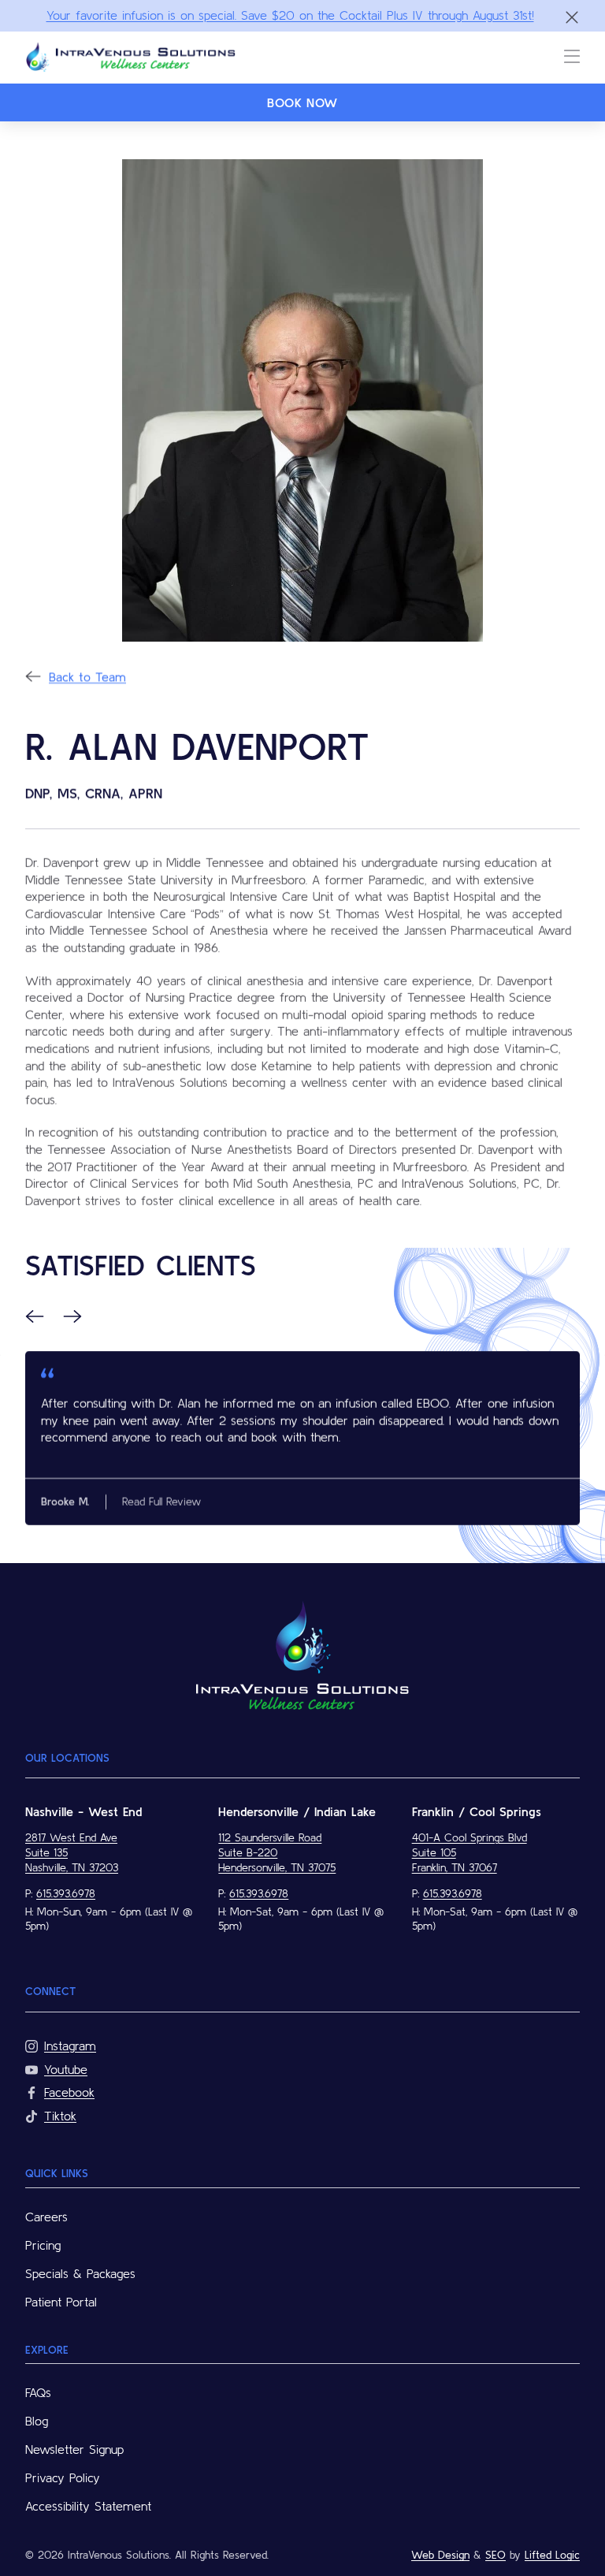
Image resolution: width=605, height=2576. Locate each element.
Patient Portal (61, 2302)
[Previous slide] (35, 1316)
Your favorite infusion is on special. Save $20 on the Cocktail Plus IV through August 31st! (290, 15)
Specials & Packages (80, 2273)
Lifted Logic (552, 2555)
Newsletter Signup (74, 2449)
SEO (496, 2555)
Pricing (43, 2245)
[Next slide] (72, 1316)
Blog (37, 2421)
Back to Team (87, 676)
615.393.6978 (66, 1893)
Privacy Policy (63, 2477)
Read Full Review (161, 1502)
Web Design (440, 2555)
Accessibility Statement (88, 2506)
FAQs (38, 2392)
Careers (46, 2217)
